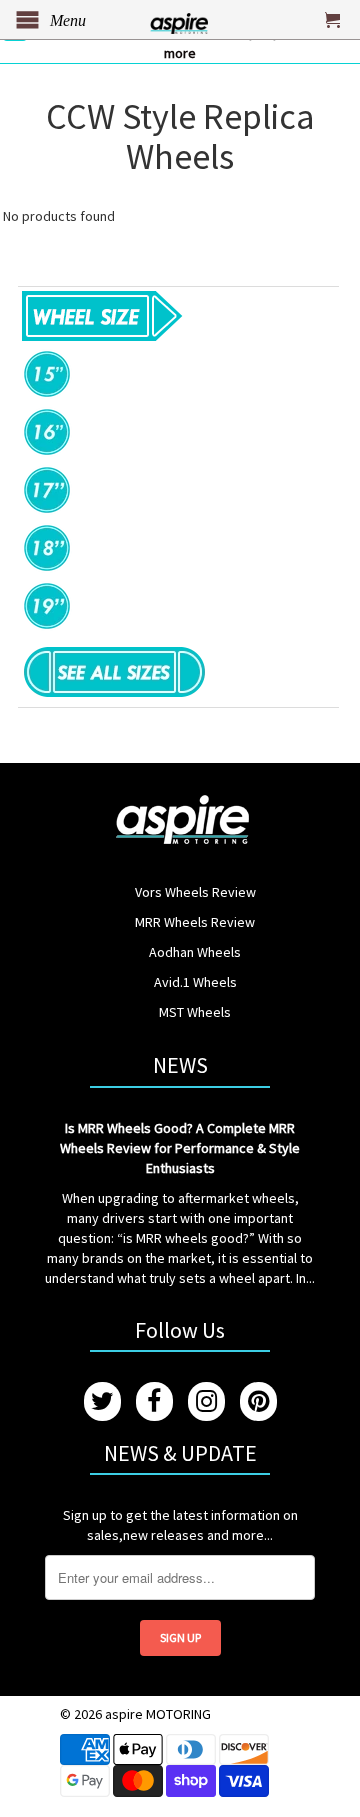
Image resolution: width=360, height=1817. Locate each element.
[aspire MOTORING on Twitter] (102, 1401)
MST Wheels (195, 1012)
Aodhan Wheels (195, 952)
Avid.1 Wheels (195, 982)
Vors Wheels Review (195, 892)
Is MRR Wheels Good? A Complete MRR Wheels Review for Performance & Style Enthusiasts (180, 1148)
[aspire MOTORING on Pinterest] (258, 1401)
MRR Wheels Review (195, 922)
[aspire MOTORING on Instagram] (206, 1401)
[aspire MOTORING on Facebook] (154, 1401)
